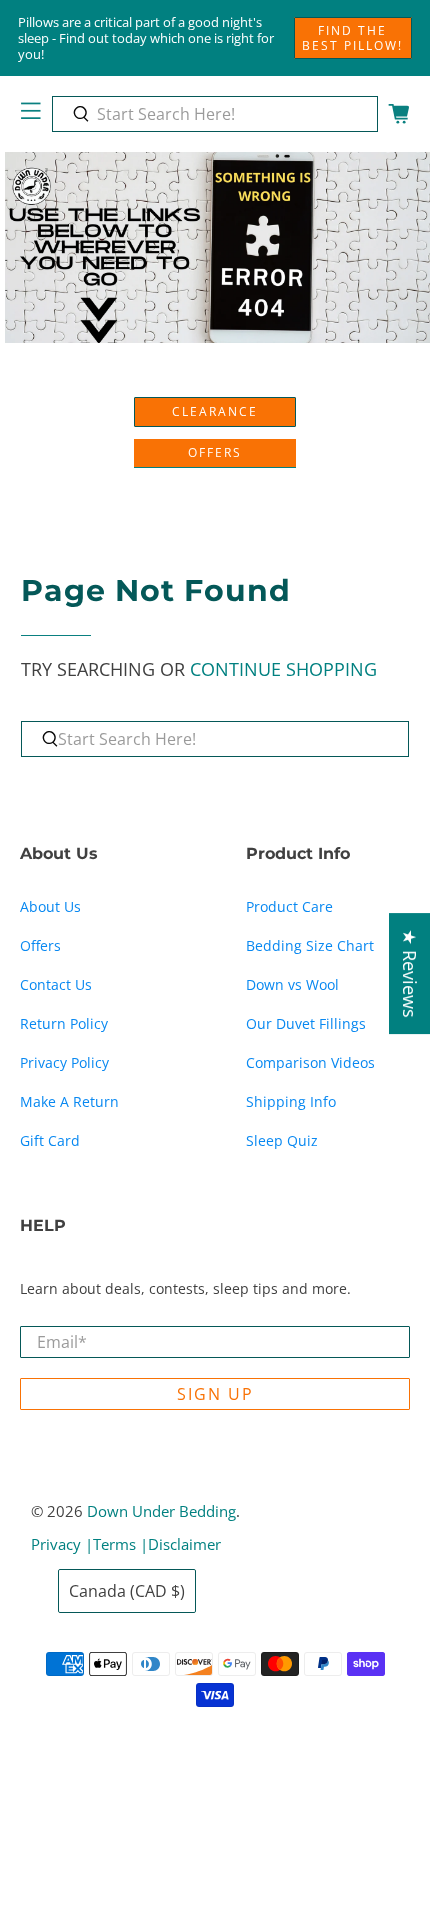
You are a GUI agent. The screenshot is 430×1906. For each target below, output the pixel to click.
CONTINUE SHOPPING (283, 669)
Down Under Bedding (161, 1511)
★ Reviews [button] (410, 973)
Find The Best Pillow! (352, 38)
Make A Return (69, 1101)
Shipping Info (291, 1101)
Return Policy (64, 1023)
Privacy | (62, 1544)
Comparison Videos (310, 1062)
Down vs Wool (292, 984)
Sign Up (215, 1394)
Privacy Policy (64, 1062)
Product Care (289, 906)
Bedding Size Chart (310, 945)
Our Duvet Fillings (306, 1023)
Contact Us (56, 984)
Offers (40, 945)
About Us (50, 906)
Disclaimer (184, 1544)
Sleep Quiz (282, 1140)
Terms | (120, 1544)
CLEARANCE (215, 411)
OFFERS (215, 452)
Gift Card (50, 1140)
